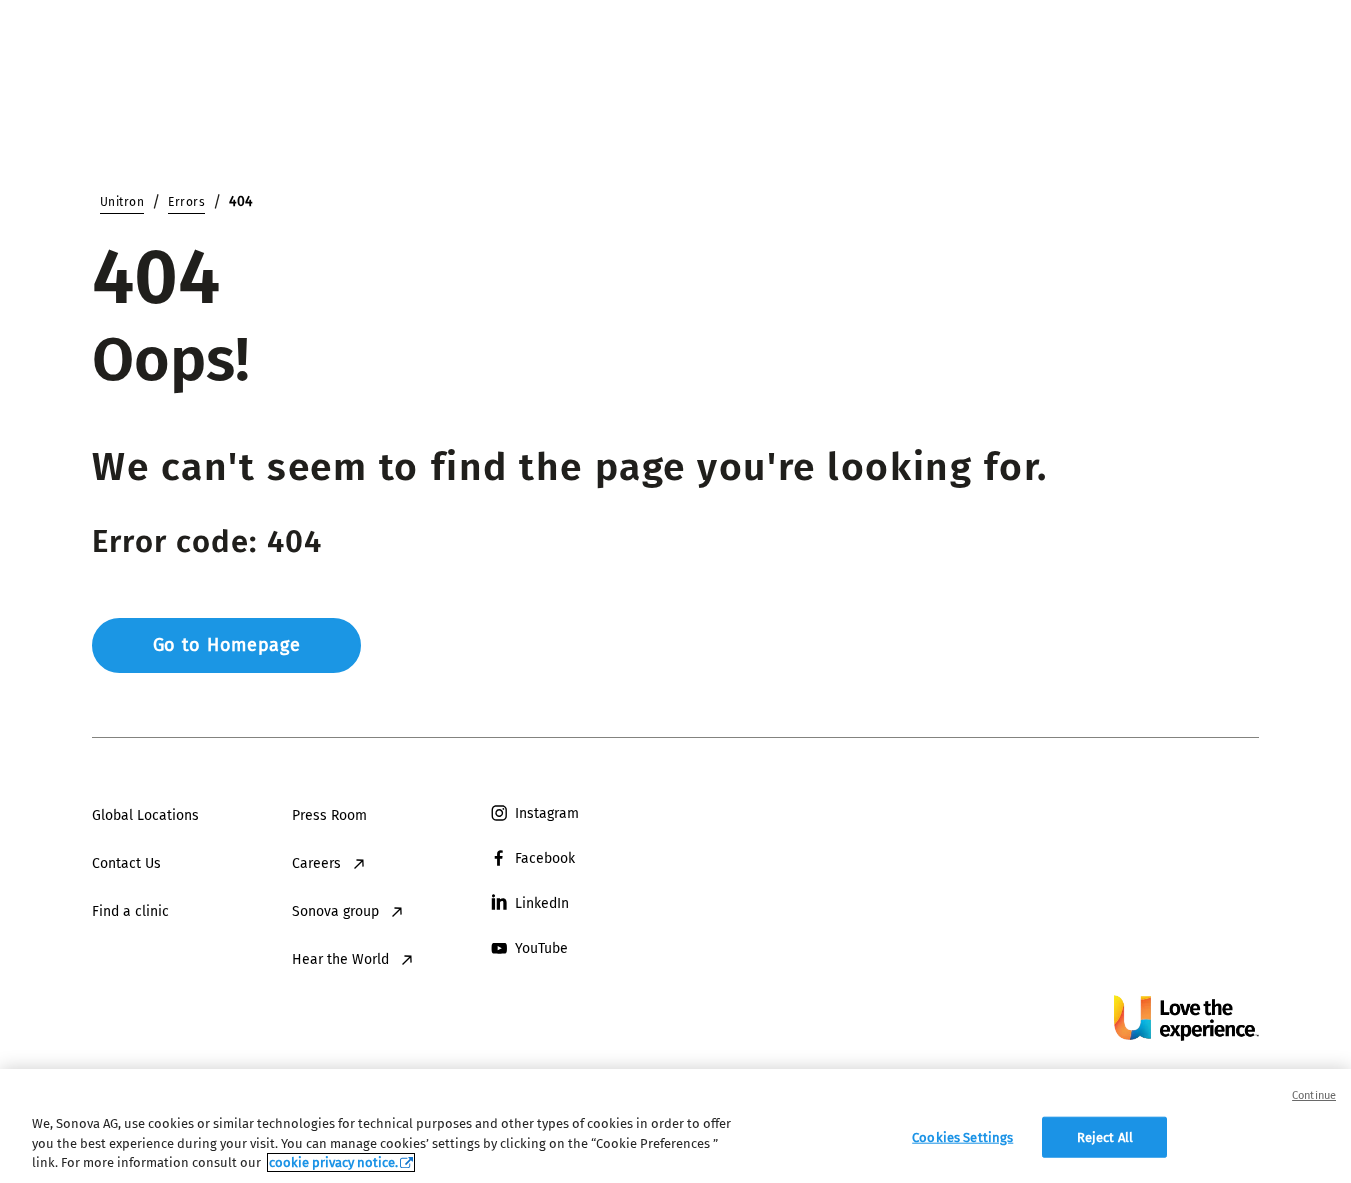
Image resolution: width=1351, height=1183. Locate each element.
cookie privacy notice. (333, 1162)
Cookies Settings (962, 1136)
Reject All (1105, 1136)
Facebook (545, 858)
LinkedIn (542, 903)
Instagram (547, 813)
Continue (1314, 1095)
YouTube (541, 948)
